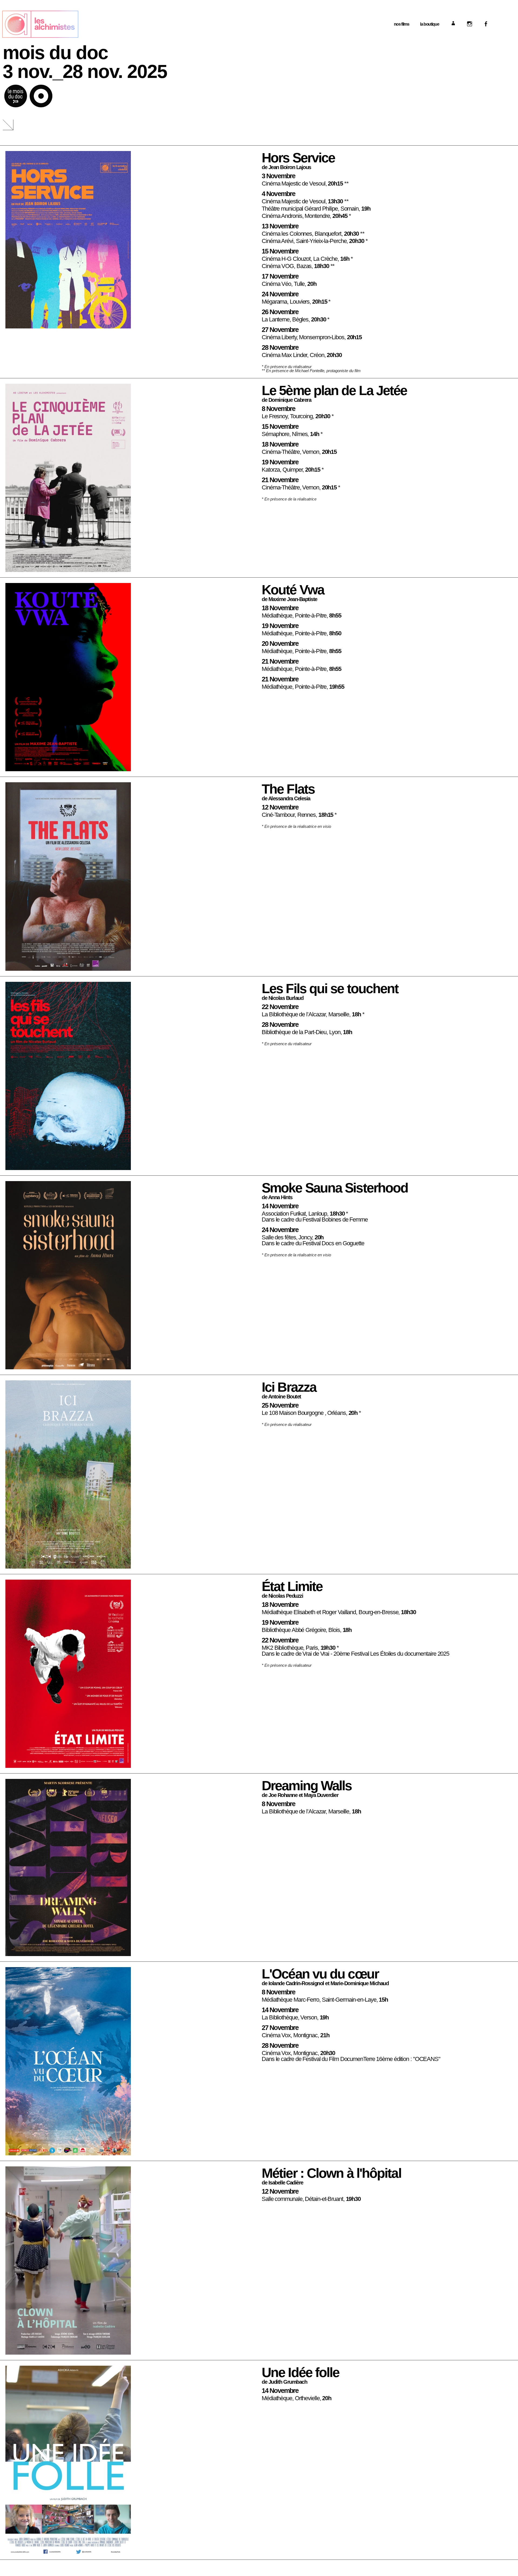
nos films (402, 24)
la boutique (430, 24)
